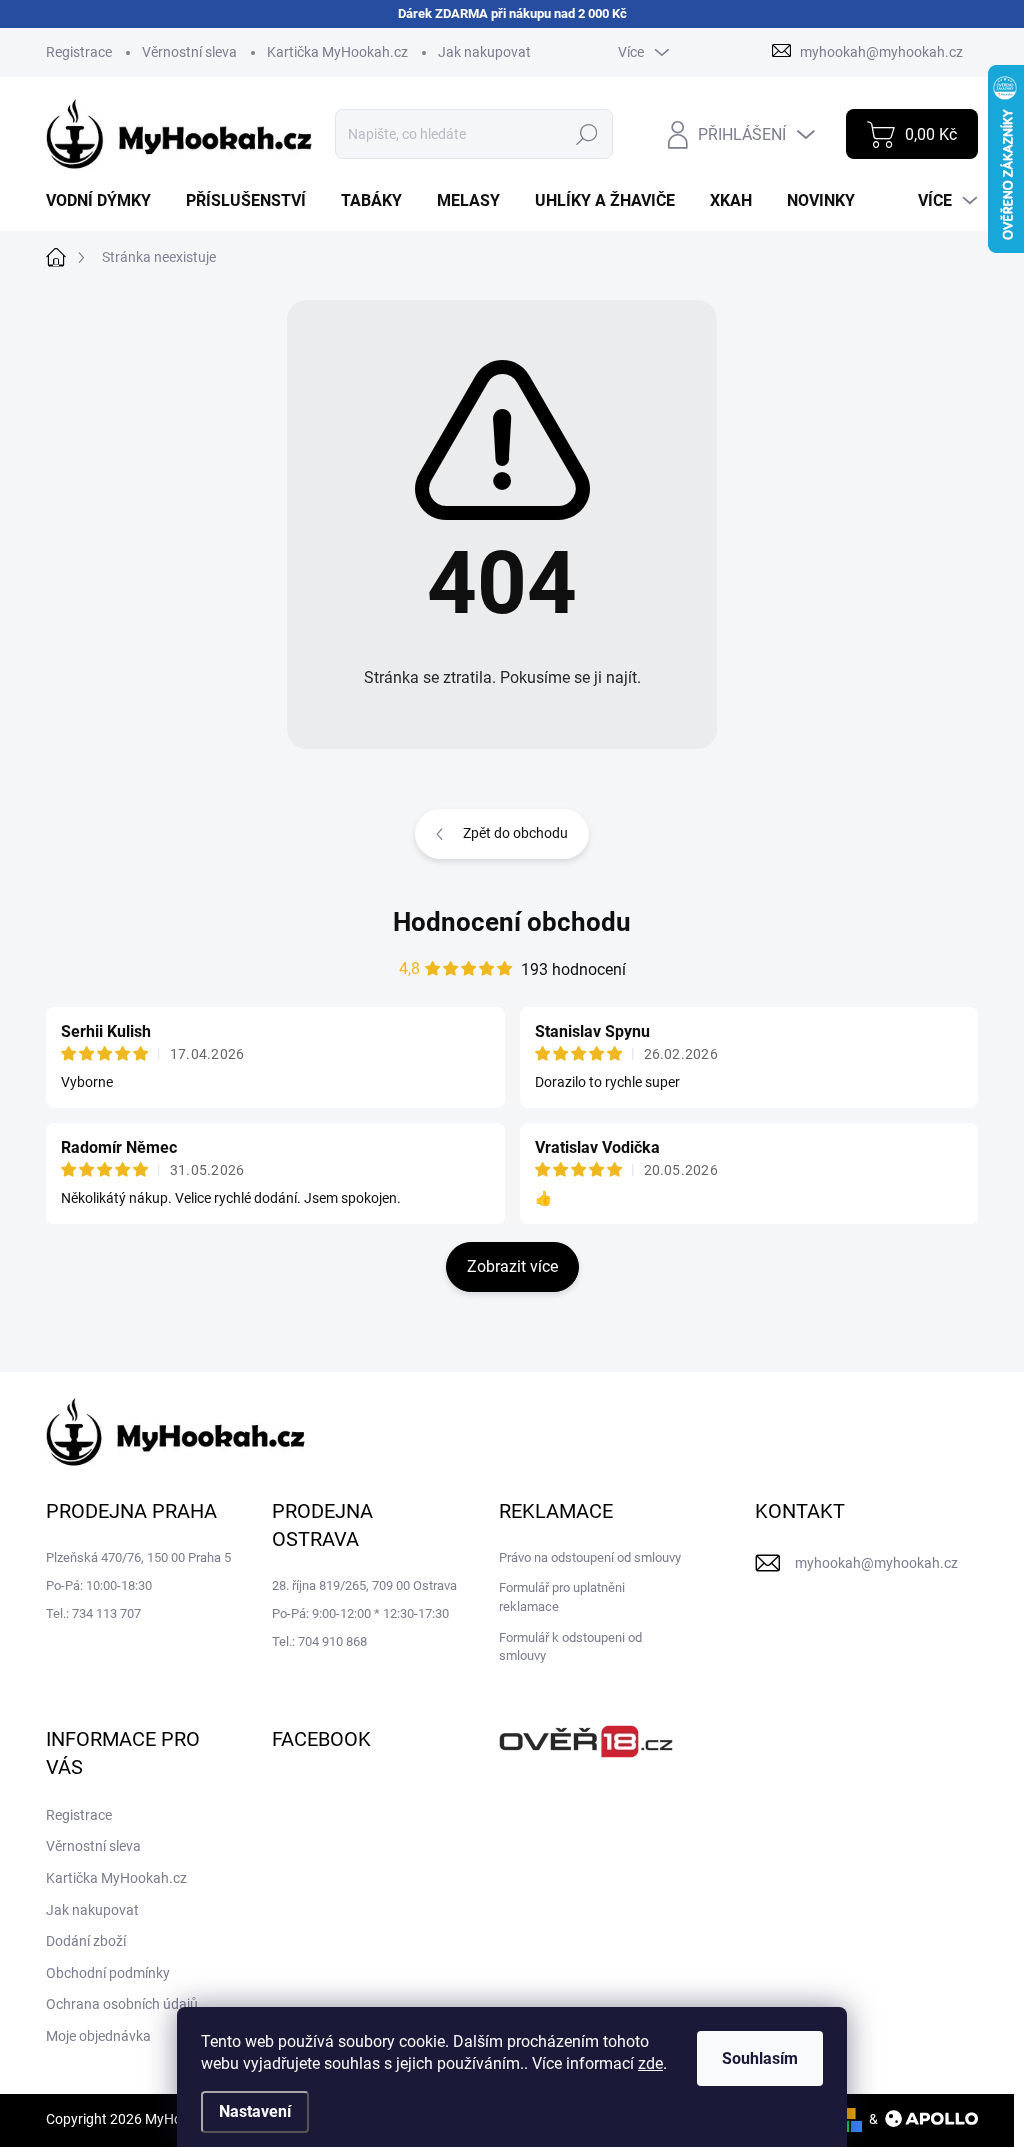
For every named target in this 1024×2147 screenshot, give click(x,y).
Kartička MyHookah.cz (337, 52)
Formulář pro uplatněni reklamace (562, 1597)
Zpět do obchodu (515, 833)
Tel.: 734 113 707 (93, 1613)
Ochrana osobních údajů (122, 2004)
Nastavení (255, 2111)
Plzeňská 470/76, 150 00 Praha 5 (138, 1557)
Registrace (79, 52)
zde (650, 2063)
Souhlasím (760, 2058)
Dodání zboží (86, 1941)
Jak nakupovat (484, 52)
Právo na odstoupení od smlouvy (590, 1557)
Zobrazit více (512, 1266)
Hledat (587, 134)
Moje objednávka (98, 2036)
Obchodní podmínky (108, 1973)
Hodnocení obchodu (512, 922)
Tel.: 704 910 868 (319, 1641)
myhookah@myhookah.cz (876, 1563)
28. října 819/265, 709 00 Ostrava (364, 1585)
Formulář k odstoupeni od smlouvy (570, 1647)
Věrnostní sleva (189, 52)
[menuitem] (106, 201)
